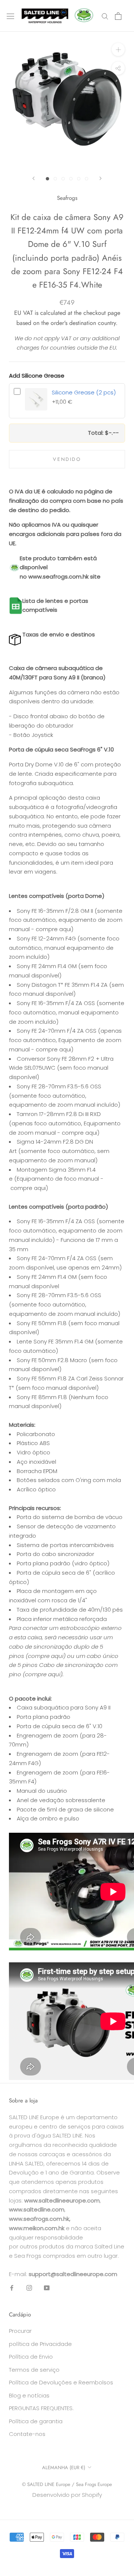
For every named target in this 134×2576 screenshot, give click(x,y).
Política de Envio (31, 2357)
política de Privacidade (40, 2344)
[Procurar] (105, 16)
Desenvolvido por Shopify (67, 2495)
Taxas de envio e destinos (59, 634)
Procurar (20, 2331)
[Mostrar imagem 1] (47, 179)
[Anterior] (33, 178)
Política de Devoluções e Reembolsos (61, 2382)
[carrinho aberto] (118, 16)
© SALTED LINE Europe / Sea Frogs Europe (67, 2484)
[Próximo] (100, 178)
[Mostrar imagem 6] (87, 179)
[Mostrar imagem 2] (55, 179)
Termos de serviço (34, 2370)
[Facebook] (12, 2288)
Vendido (67, 459)
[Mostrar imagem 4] (71, 179)
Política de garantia (36, 2421)
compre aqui (53, 929)
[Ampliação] (118, 49)
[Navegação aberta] (10, 16)
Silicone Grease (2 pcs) (84, 392)
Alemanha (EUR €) (64, 2467)
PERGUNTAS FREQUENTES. (41, 2408)
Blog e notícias (29, 2395)
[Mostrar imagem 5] (79, 179)
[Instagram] (29, 2288)
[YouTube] (47, 2288)
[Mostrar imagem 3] (63, 179)
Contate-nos (27, 2434)
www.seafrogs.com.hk (58, 576)
